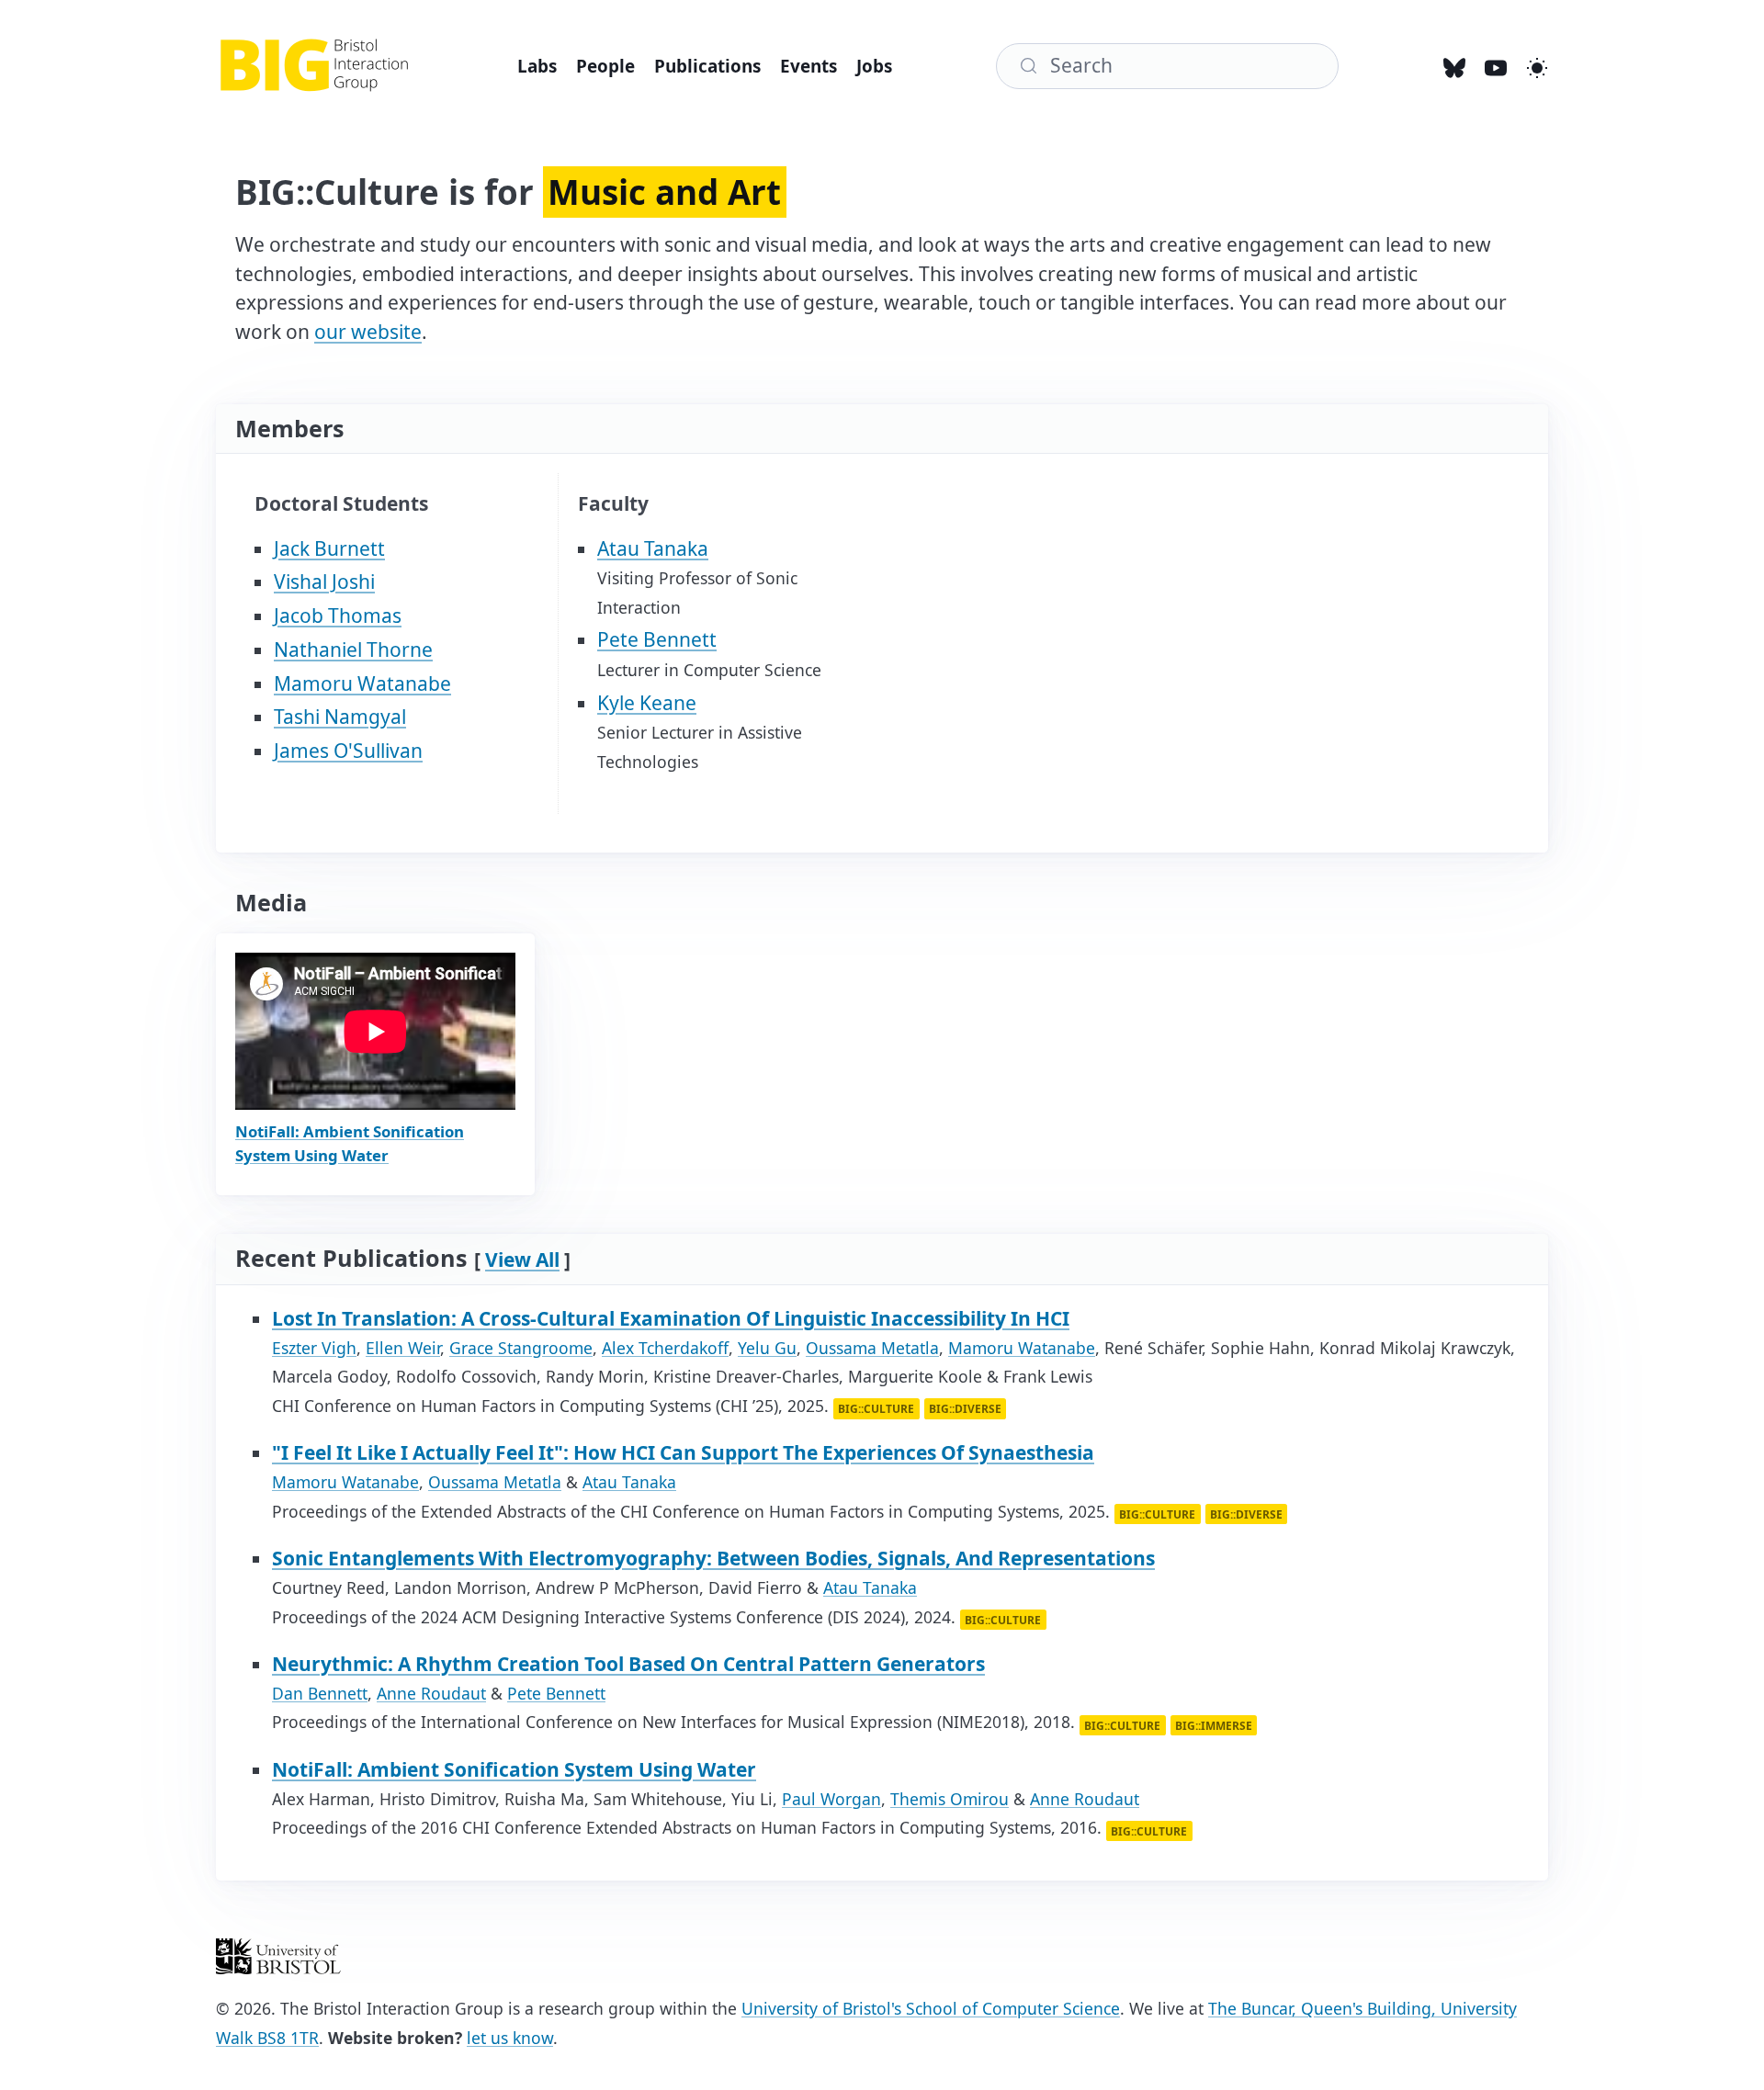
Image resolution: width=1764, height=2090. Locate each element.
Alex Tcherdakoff (665, 1348)
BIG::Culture (876, 1409)
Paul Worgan (831, 1799)
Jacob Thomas (338, 616)
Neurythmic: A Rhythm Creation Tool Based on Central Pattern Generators (628, 1664)
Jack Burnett (329, 548)
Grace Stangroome (521, 1348)
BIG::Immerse (1214, 1725)
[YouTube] (1496, 67)
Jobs (874, 66)
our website (368, 332)
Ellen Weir (403, 1348)
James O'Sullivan (348, 751)
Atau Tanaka (653, 548)
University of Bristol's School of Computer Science (931, 2008)
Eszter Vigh (314, 1348)
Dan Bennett (320, 1693)
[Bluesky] (1455, 67)
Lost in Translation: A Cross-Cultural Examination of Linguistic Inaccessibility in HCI (671, 1318)
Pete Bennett (657, 639)
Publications (707, 66)
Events (808, 66)
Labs (537, 66)
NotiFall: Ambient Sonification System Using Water (514, 1769)
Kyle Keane (647, 703)
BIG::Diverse (965, 1409)
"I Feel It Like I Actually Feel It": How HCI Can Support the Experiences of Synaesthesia (683, 1452)
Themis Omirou (950, 1799)
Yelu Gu (767, 1348)
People (605, 66)
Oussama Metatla (872, 1348)
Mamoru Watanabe (362, 683)
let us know (510, 2038)
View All (522, 1260)
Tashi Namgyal (340, 717)
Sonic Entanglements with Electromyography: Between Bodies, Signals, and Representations (713, 1558)
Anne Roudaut (431, 1693)
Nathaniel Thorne (353, 650)
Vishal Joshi (324, 582)
